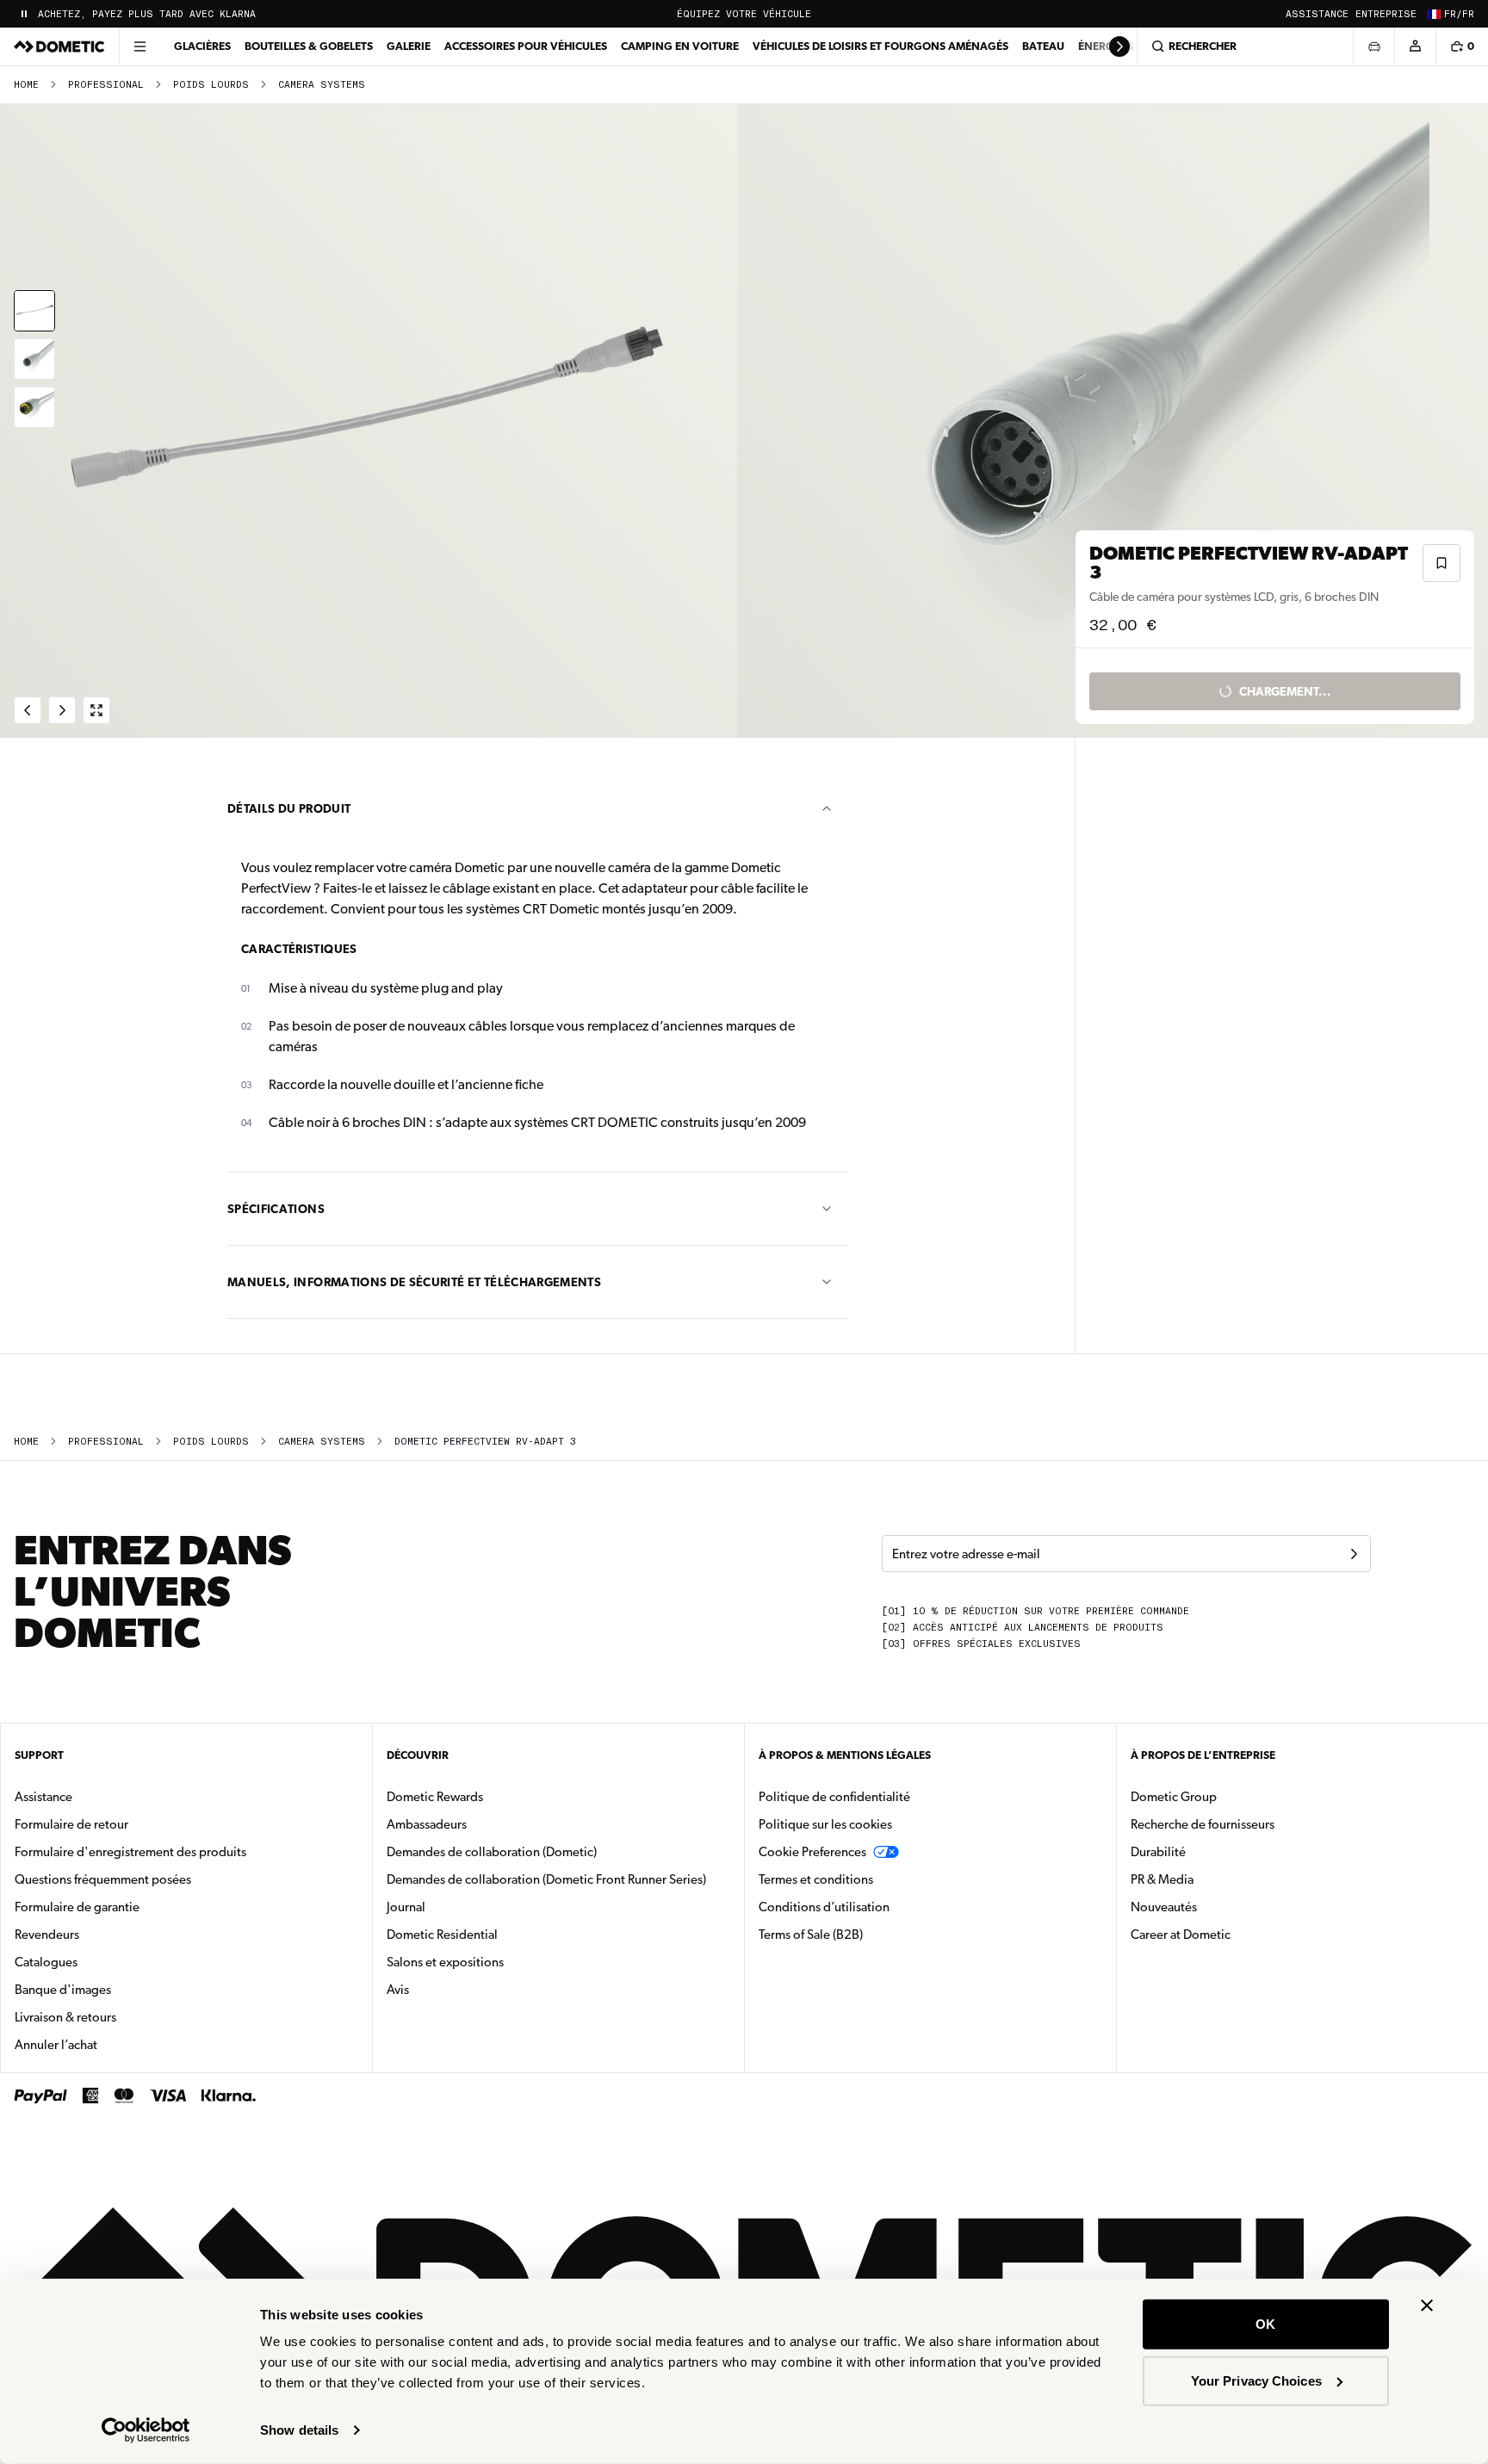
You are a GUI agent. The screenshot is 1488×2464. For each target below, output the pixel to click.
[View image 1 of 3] (34, 311)
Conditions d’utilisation (824, 1907)
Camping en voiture (680, 46)
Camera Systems (322, 85)
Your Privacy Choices (1256, 2380)
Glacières (202, 46)
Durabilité (1158, 1852)
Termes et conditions (816, 1879)
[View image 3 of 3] (34, 407)
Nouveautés (1218, 1907)
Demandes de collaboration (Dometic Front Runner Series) (546, 1879)
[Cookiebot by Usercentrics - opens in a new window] (146, 2430)
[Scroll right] (1119, 46)
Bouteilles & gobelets (309, 46)
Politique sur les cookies (825, 1824)
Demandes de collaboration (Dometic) (492, 1852)
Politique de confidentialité (834, 1797)
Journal (406, 1907)
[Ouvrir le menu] (139, 46)
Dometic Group (1228, 1796)
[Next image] (1116, 421)
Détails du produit (289, 808)
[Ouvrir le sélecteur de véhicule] (1373, 46)
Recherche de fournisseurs (1203, 1824)
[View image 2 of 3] (34, 359)
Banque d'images (117, 1989)
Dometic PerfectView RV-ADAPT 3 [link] (485, 1442)
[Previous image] (372, 421)
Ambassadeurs (427, 1824)
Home (26, 85)
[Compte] (1415, 46)
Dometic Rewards (435, 1797)
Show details (299, 2430)
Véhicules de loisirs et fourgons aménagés (880, 46)
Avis (398, 1990)
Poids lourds (211, 85)
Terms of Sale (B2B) (811, 1935)
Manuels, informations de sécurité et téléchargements (414, 1282)
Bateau (1043, 46)
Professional (106, 85)
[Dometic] (59, 46)
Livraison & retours (65, 2017)
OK (1265, 2324)
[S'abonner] (1354, 1554)
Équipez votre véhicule (744, 14)
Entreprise (1386, 14)
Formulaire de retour (71, 1824)
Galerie (409, 46)
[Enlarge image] (96, 710)
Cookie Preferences (812, 1852)
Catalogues (100, 1962)
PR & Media (1216, 1879)
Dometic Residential (496, 1934)
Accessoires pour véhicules (526, 46)
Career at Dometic (1235, 1934)
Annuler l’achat (56, 2045)
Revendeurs (47, 1935)
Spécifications (276, 1209)
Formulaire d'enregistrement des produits (130, 1852)
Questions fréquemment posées (103, 1879)
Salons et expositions (445, 1962)
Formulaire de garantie (77, 1907)
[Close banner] (1427, 2306)
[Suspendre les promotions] (24, 14)
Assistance (1317, 14)
